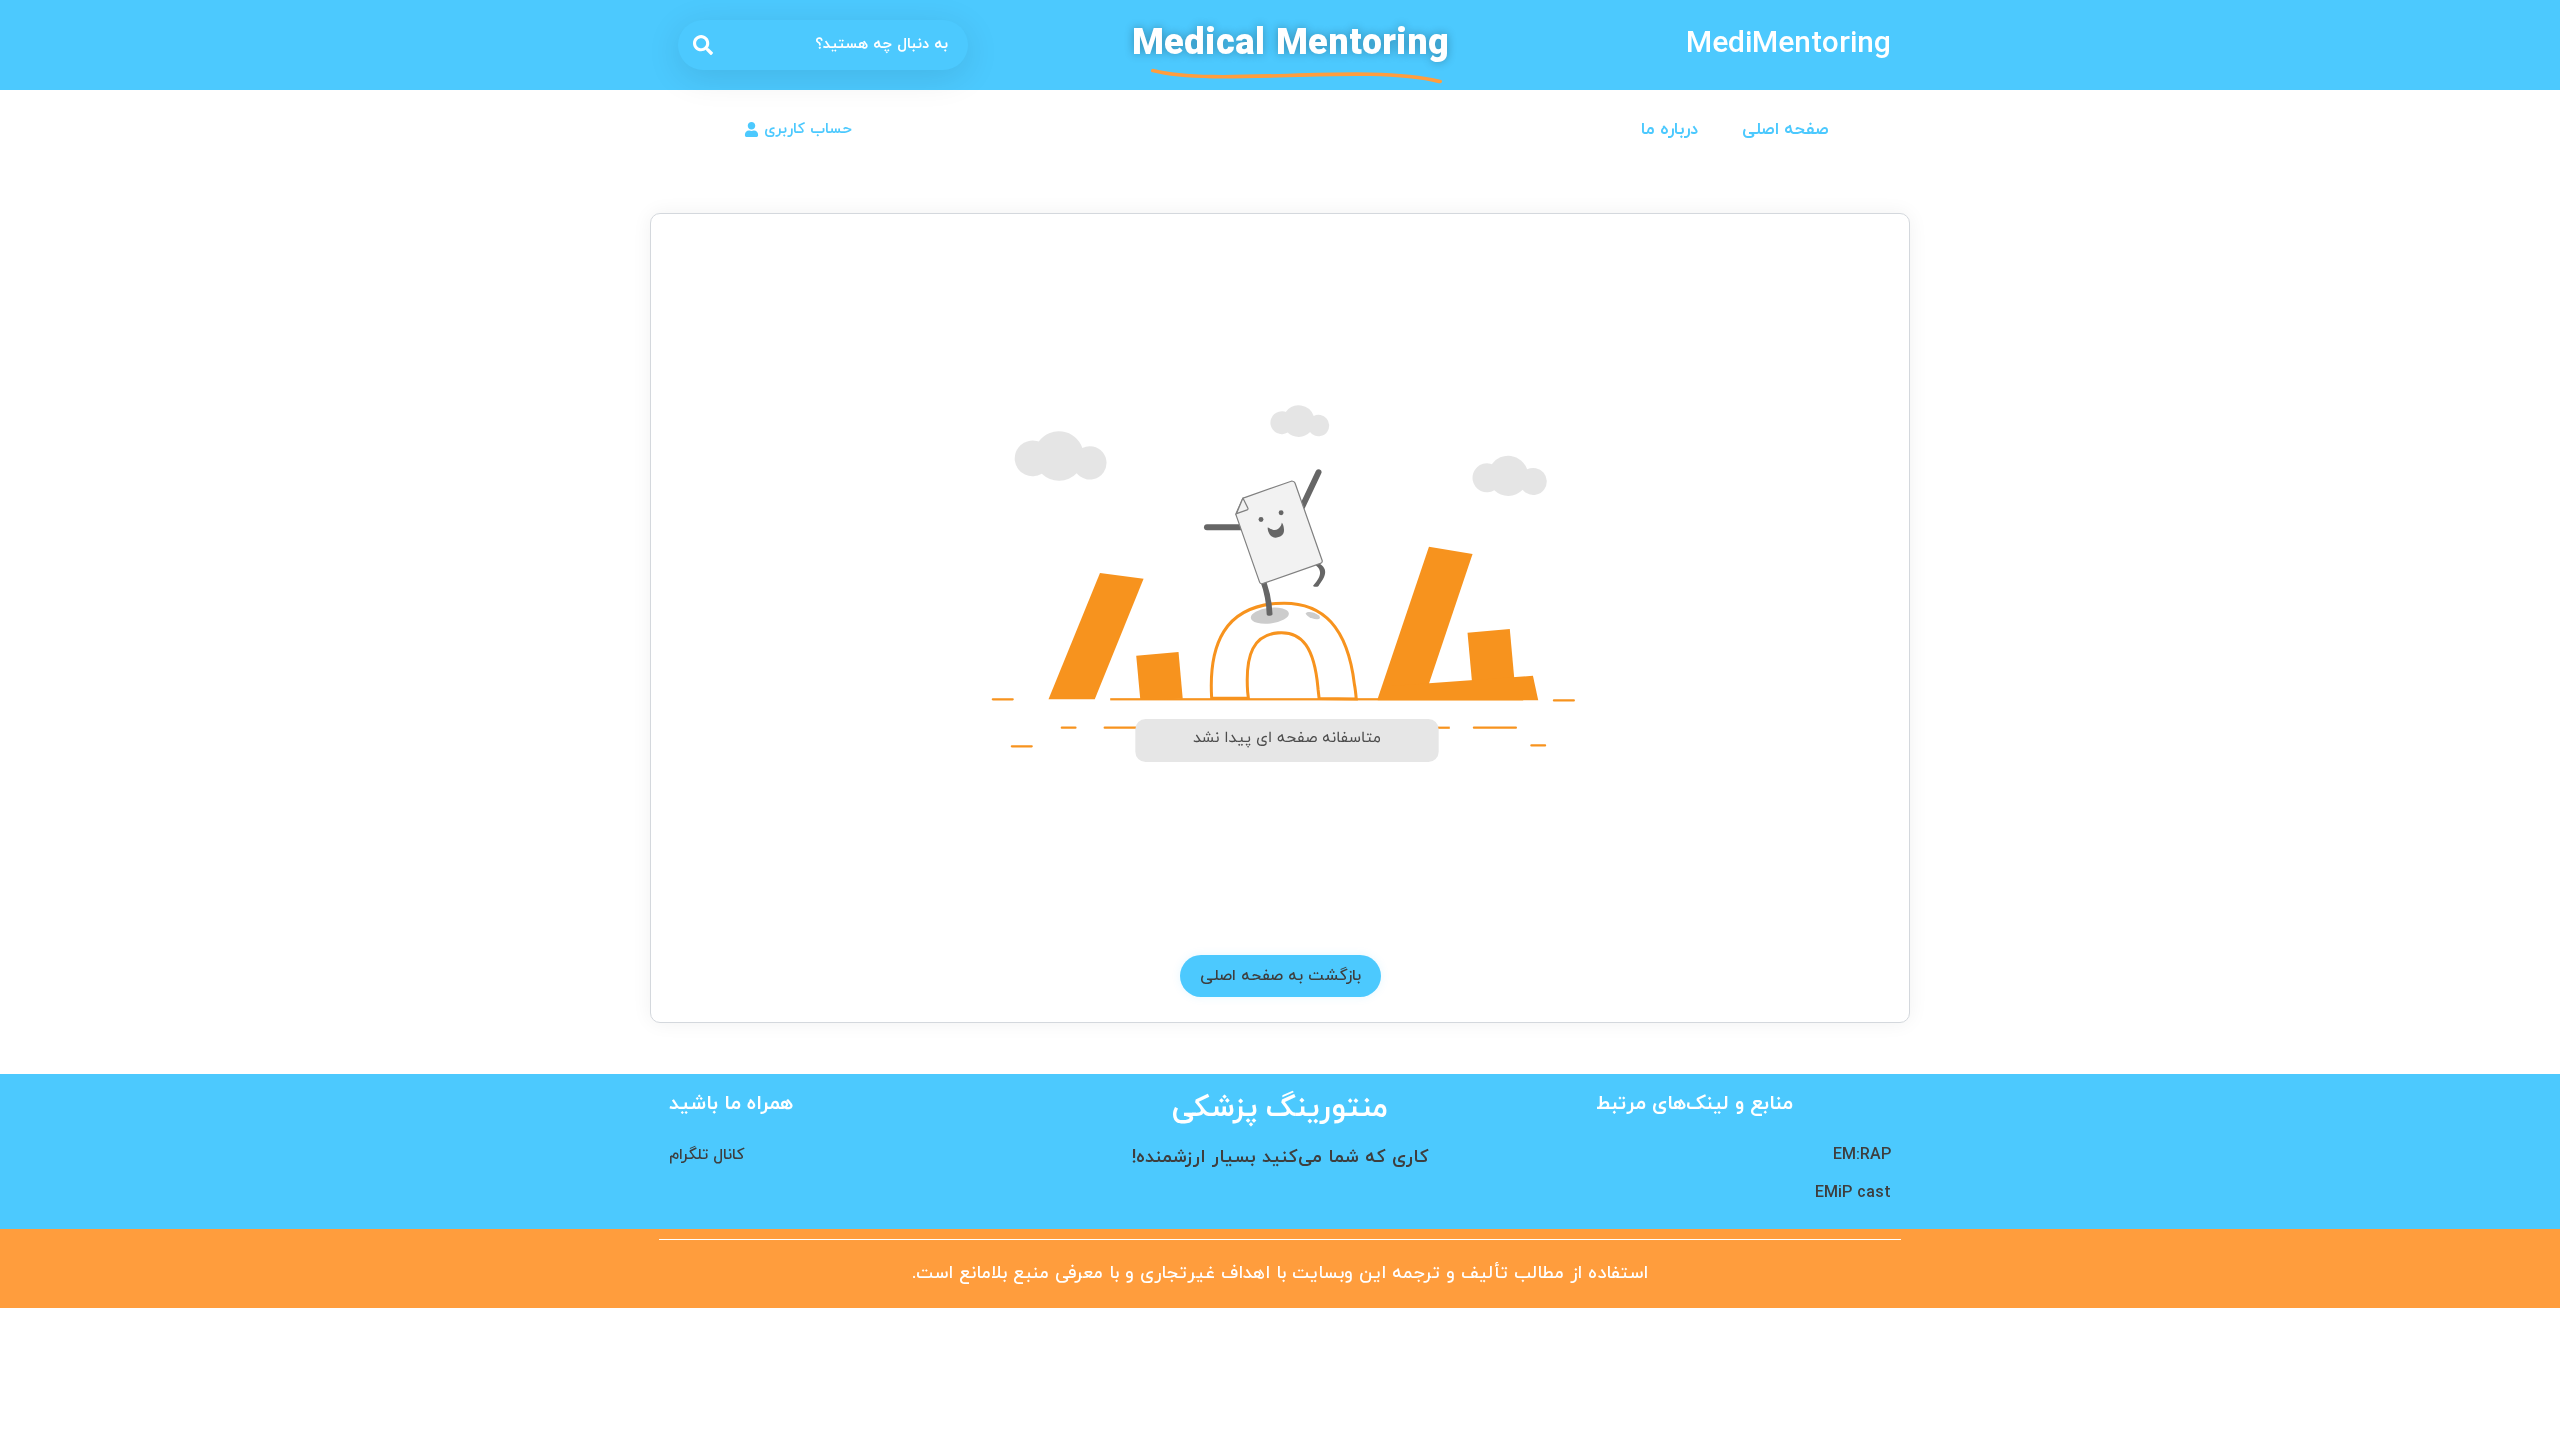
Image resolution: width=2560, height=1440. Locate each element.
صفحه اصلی (1785, 130)
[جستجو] (703, 45)
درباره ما (1669, 130)
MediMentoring (1788, 44)
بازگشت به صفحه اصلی (1280, 976)
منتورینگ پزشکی (1280, 1108)
